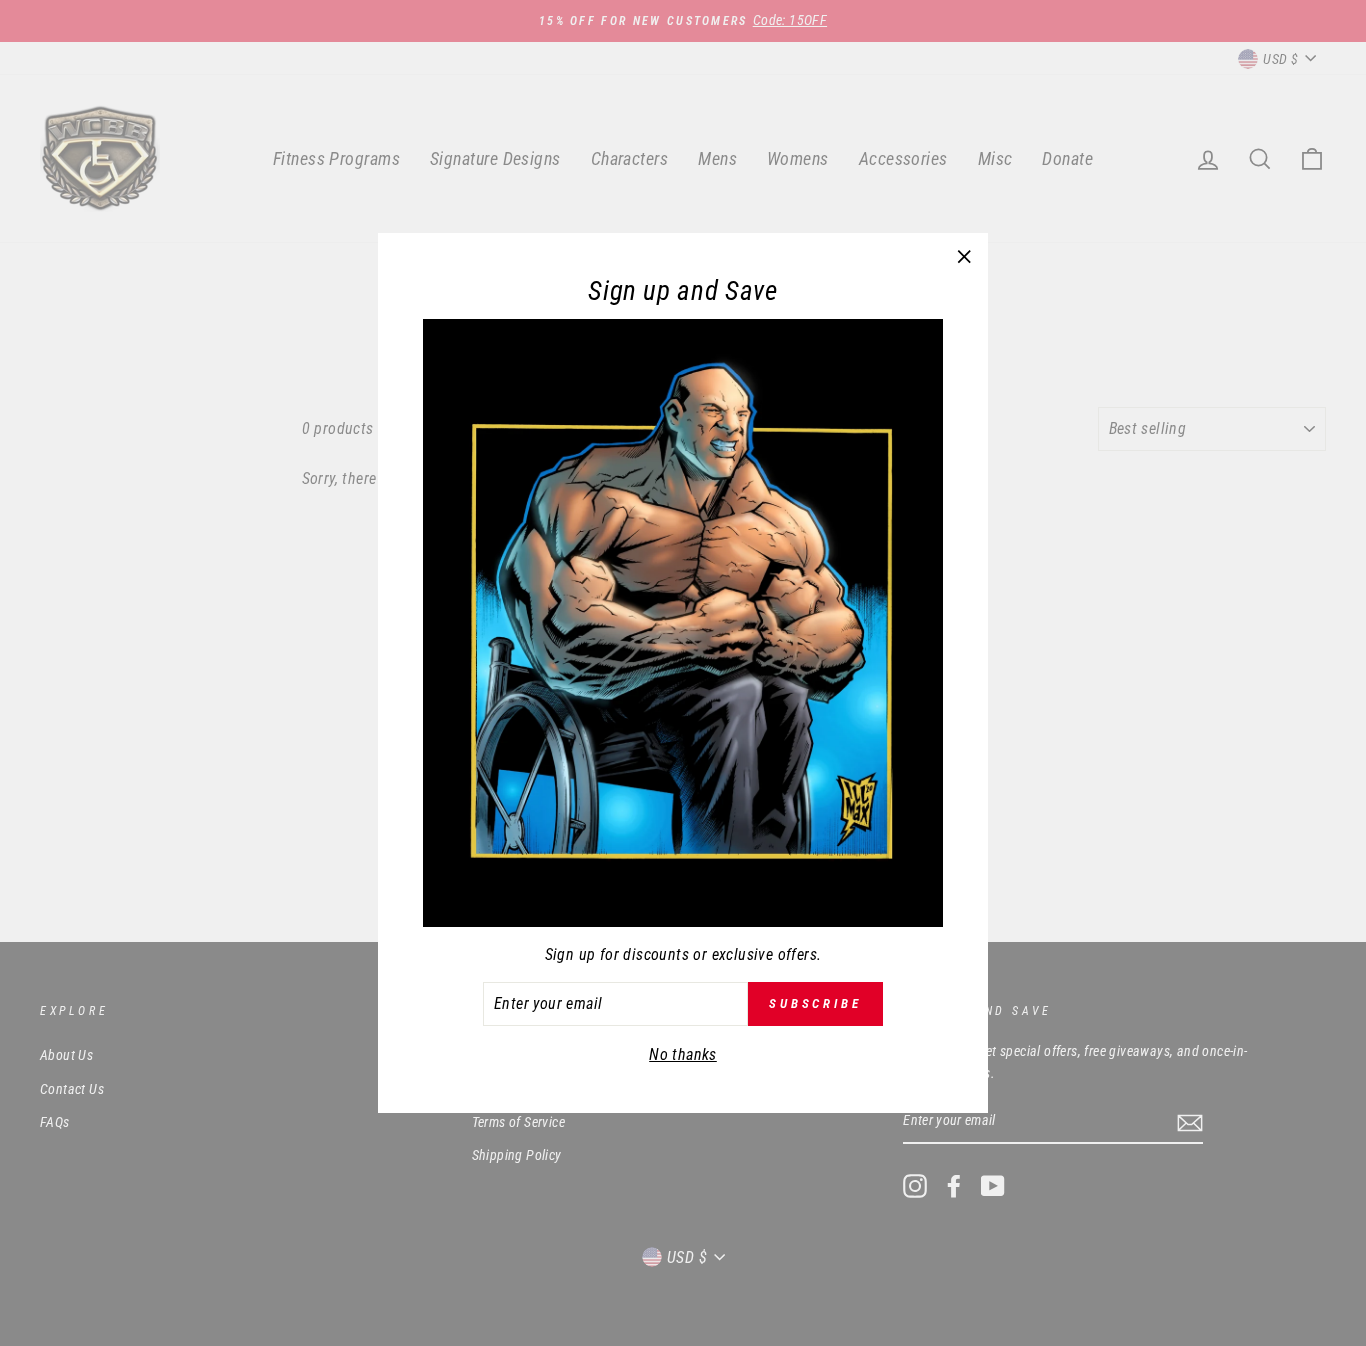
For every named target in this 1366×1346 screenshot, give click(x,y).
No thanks (683, 1054)
